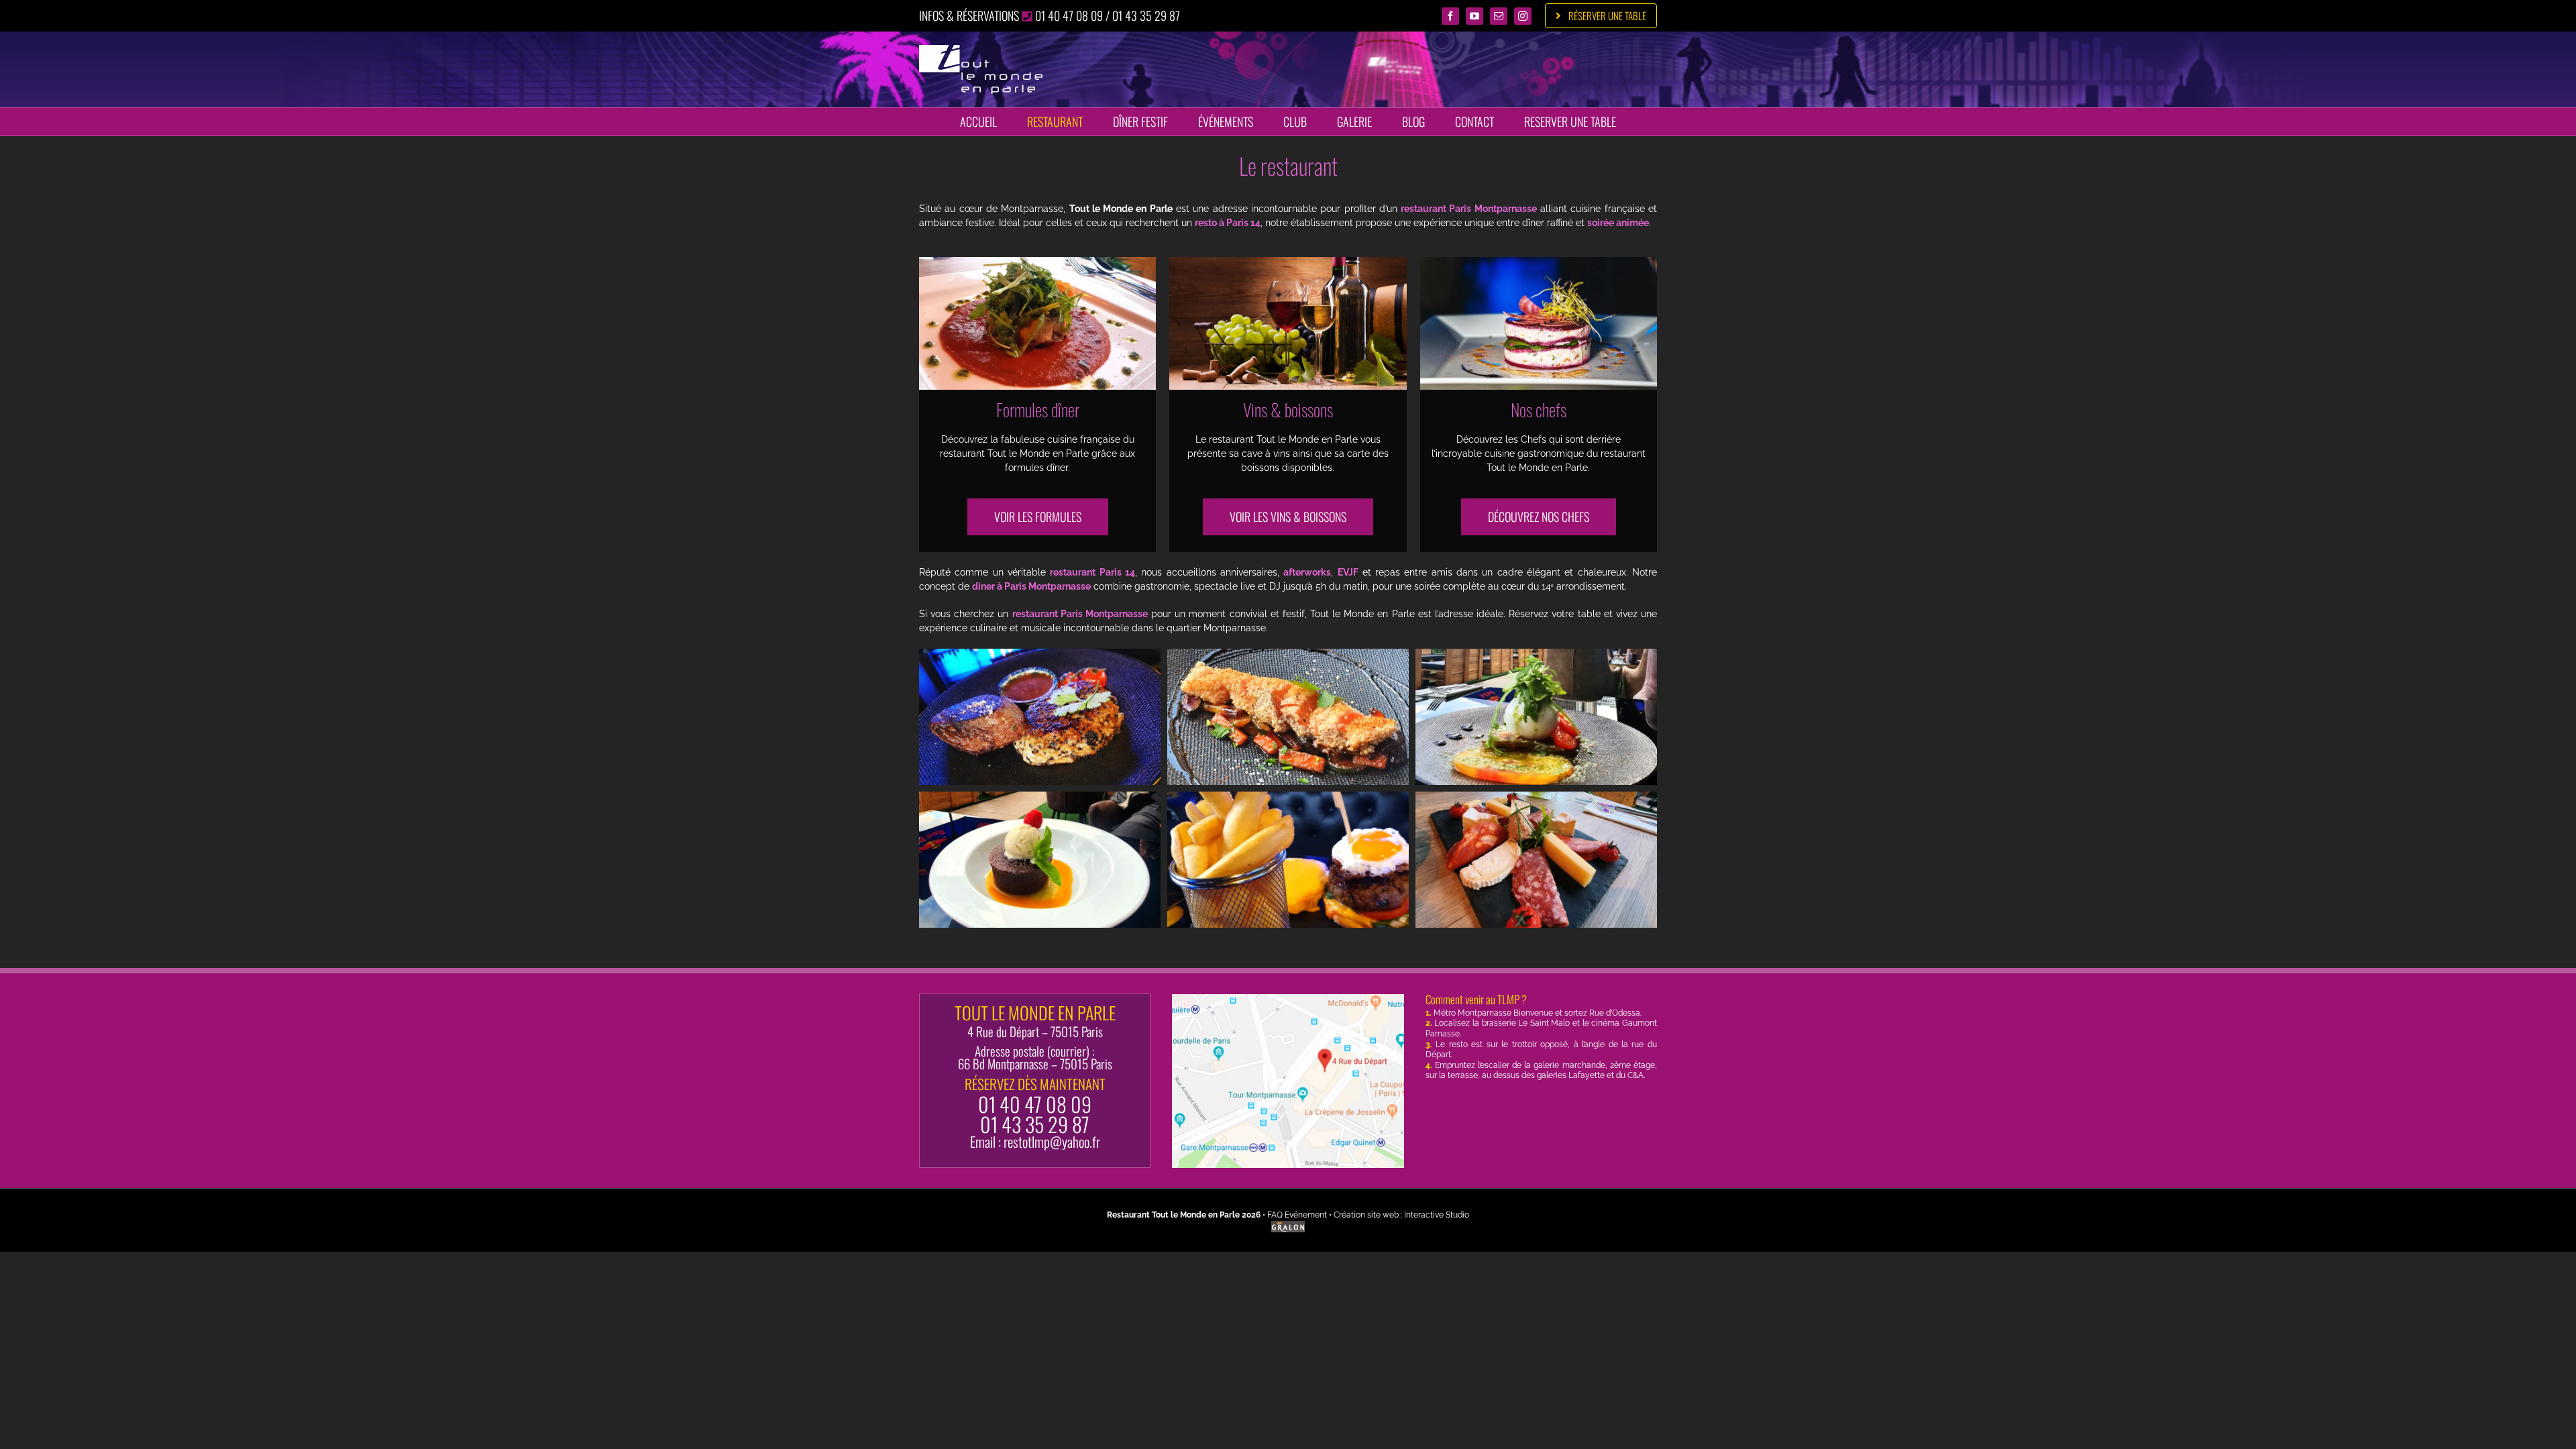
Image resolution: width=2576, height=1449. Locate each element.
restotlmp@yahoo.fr (1052, 1141)
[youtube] (1474, 16)
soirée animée (1618, 223)
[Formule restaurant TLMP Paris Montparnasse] (1037, 262)
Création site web (1366, 1215)
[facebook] (1450, 16)
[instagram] (1523, 16)
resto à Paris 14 (1228, 223)
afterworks (1307, 572)
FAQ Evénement (1297, 1215)
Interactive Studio (1437, 1215)
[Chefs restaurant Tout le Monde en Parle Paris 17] (1539, 262)
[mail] (1499, 16)
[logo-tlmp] (981, 50)
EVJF (1348, 572)
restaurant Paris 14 (1092, 572)
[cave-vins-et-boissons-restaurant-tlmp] (1288, 262)
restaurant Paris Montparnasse (1469, 209)
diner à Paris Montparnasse (1031, 586)
